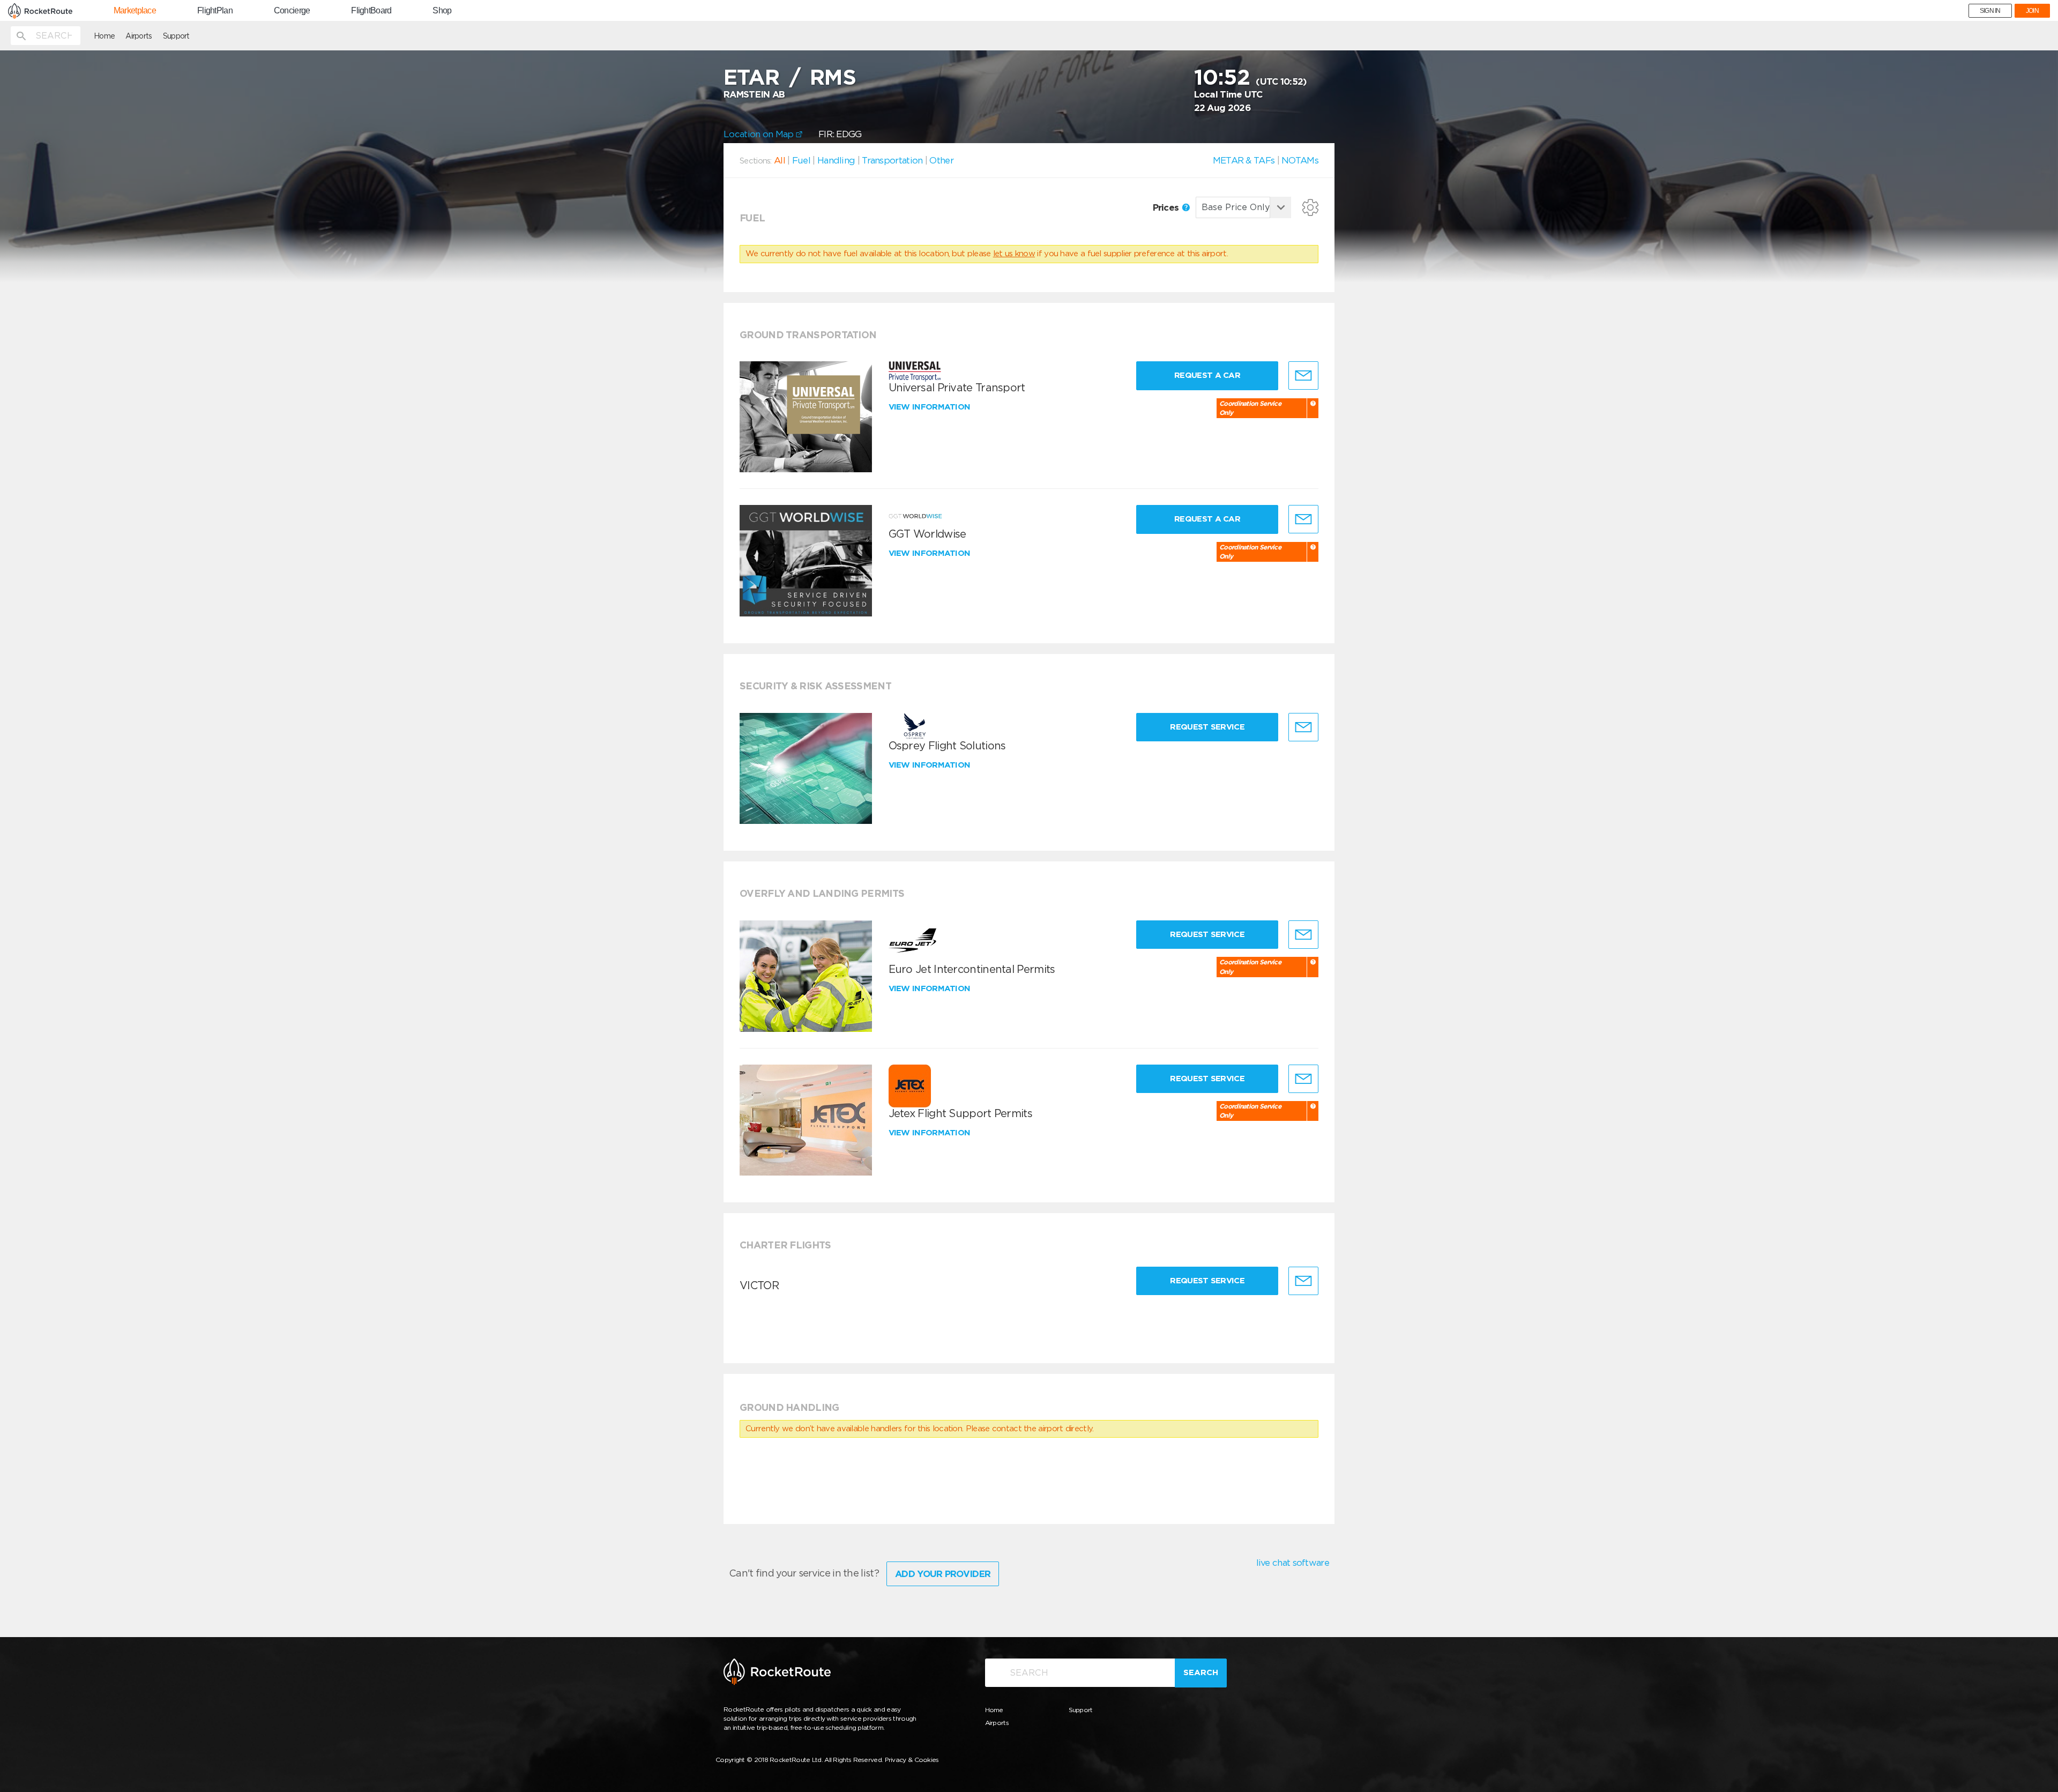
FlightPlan (215, 11)
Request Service (1207, 727)
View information (931, 407)
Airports (139, 36)
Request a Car (1207, 375)
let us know (1014, 254)
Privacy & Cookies (912, 1760)
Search (1201, 1672)
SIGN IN (1990, 11)
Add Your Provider (943, 1574)
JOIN (2032, 11)
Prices (1167, 207)
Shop (442, 11)
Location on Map (760, 134)
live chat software (1293, 1563)
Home (104, 36)
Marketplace (135, 11)
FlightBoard (371, 11)
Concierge (292, 11)
